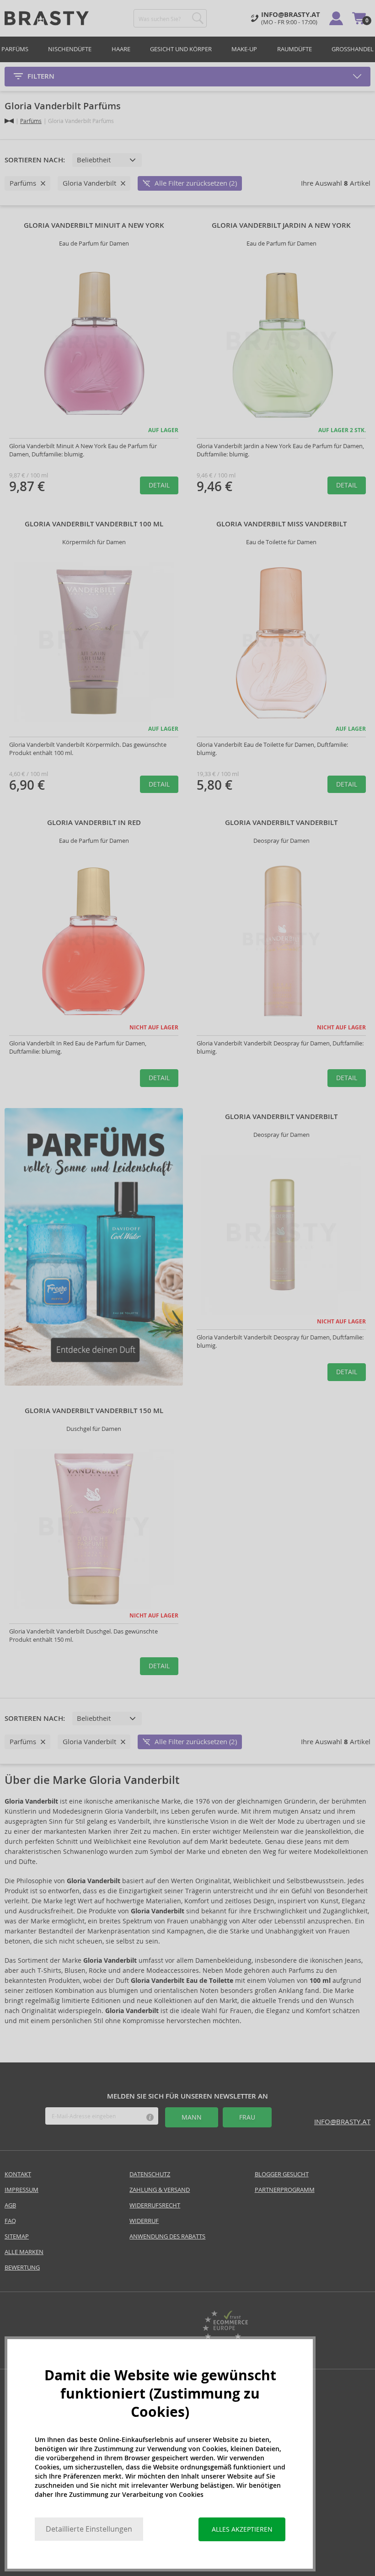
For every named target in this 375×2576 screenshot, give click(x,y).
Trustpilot (150, 2330)
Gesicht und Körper (181, 49)
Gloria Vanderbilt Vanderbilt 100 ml (94, 524)
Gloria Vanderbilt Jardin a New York (281, 225)
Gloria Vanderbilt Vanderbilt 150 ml (94, 1411)
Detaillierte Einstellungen (89, 2529)
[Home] (9, 121)
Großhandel (353, 49)
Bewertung (22, 2268)
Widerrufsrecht (155, 2205)
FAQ (10, 2221)
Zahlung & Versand (160, 2190)
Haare (121, 49)
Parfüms (15, 49)
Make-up (244, 49)
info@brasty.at (342, 2122)
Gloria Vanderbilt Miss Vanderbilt (281, 524)
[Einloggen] (336, 18)
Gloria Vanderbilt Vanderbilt (281, 823)
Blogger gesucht (282, 2174)
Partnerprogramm (285, 2190)
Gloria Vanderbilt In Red (94, 823)
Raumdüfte (295, 49)
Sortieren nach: (35, 160)
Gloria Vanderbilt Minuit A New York (94, 225)
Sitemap (17, 2236)
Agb (10, 2205)
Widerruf (144, 2221)
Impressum (21, 2190)
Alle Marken (24, 2252)
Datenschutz (150, 2174)
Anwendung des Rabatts (167, 2236)
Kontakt (18, 2174)
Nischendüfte (70, 49)
